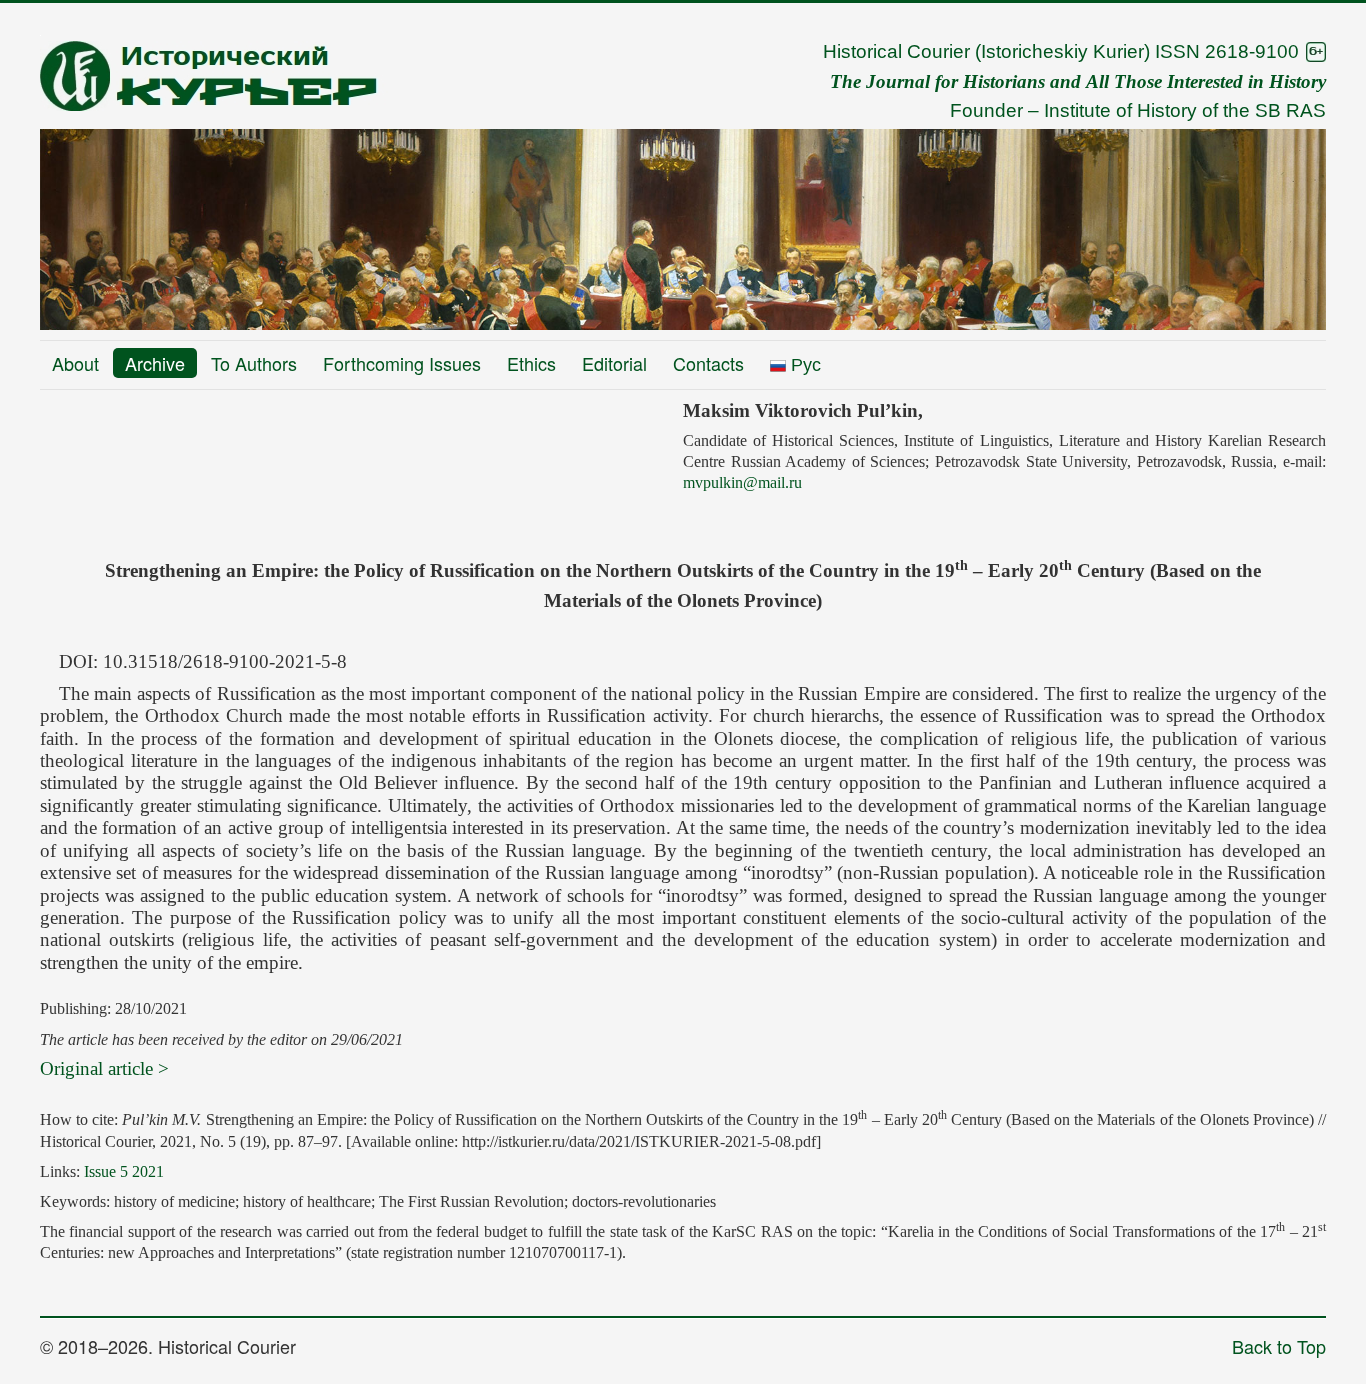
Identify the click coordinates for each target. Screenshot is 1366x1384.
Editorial (614, 363)
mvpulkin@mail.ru (742, 482)
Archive (155, 363)
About (75, 363)
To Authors (254, 363)
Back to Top (1279, 1346)
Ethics (531, 363)
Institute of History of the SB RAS (1185, 110)
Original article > (104, 1068)
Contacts (708, 363)
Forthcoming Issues (402, 363)
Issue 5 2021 (124, 1171)
